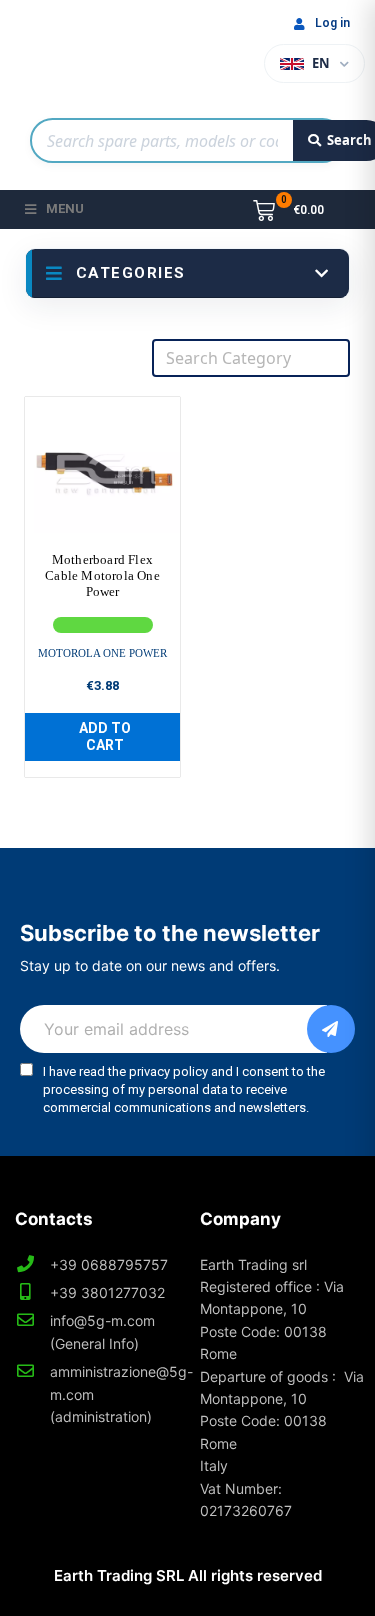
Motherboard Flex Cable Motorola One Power (102, 575)
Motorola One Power (102, 653)
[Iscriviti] (331, 1029)
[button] (102, 737)
